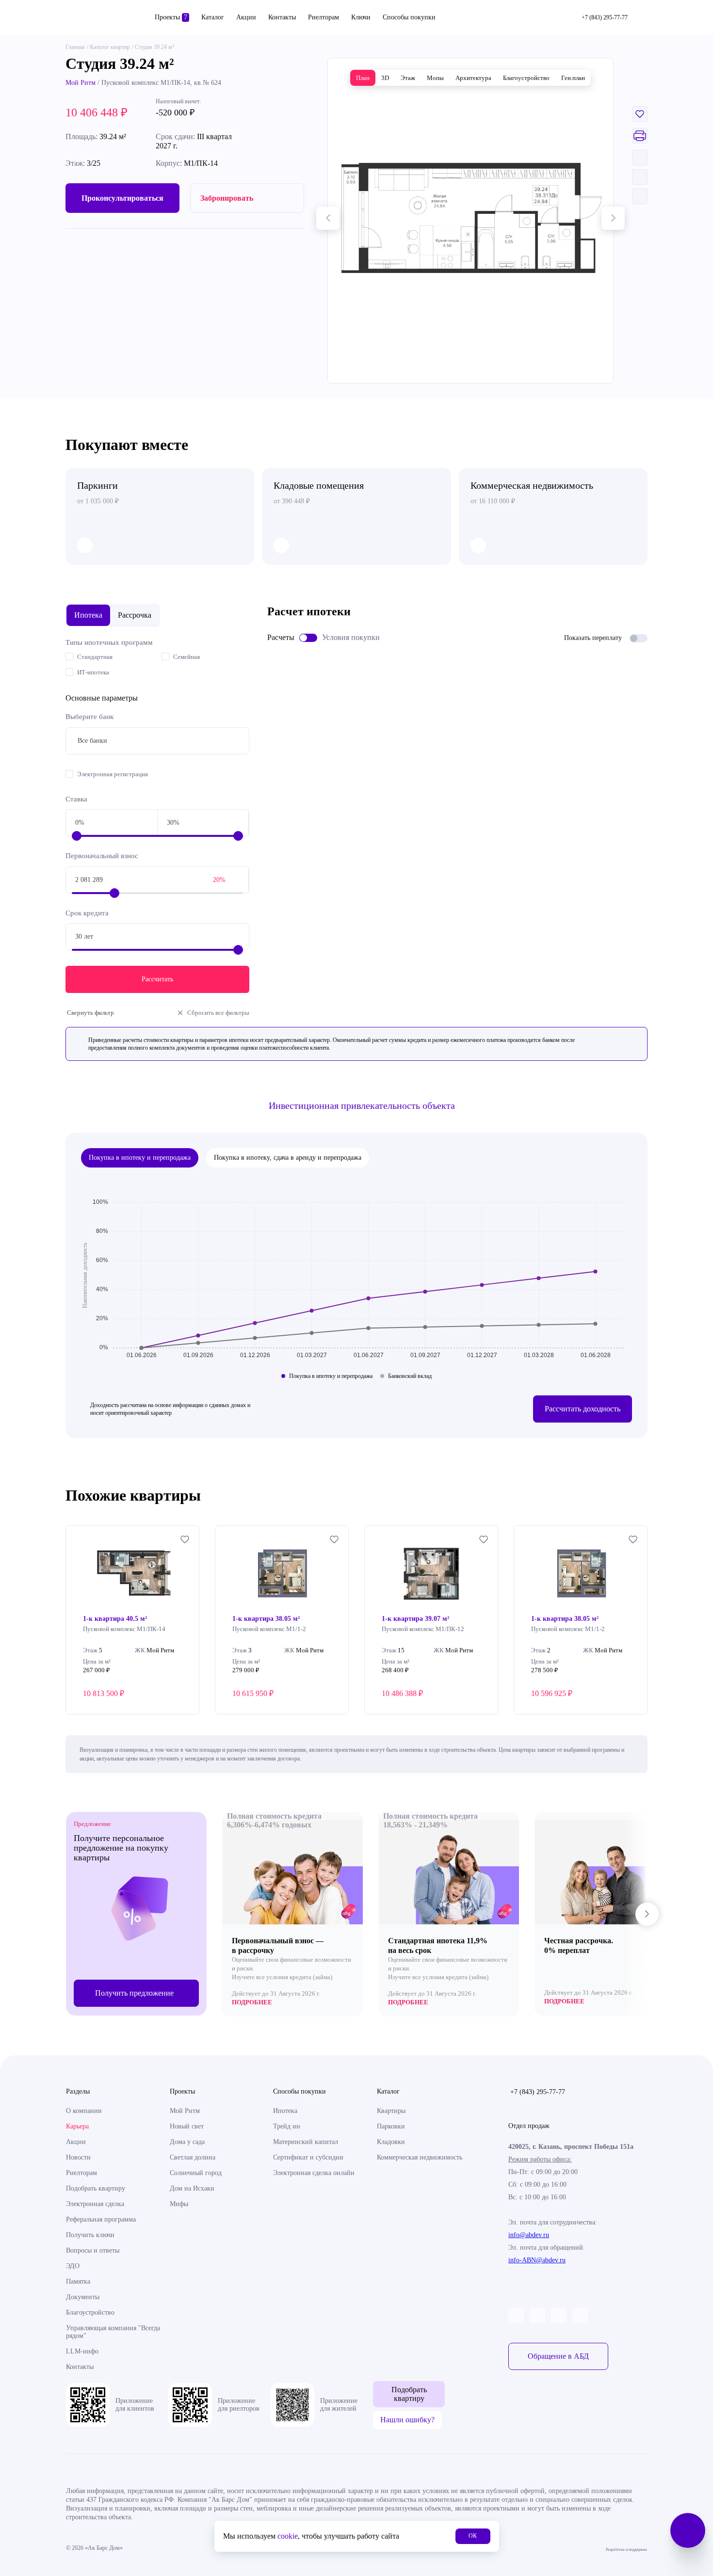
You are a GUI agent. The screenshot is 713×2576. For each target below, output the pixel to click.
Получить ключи (90, 2235)
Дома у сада (187, 2142)
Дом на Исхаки (192, 2188)
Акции (246, 17)
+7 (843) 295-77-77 (538, 2092)
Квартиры (391, 2111)
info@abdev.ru (529, 2235)
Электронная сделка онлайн (314, 2173)
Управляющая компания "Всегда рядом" (113, 2332)
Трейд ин (287, 2126)
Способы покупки (409, 17)
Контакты (282, 17)
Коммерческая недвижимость (420, 2157)
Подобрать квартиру (96, 2188)
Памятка (78, 2281)
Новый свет (187, 2126)
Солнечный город (196, 2173)
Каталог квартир (110, 47)
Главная (75, 47)
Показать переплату (593, 638)
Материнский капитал (306, 2142)
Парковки (391, 2126)
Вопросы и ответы (93, 2250)
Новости (78, 2157)
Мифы (179, 2204)
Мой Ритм (81, 83)
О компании (84, 2111)
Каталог (213, 17)
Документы (83, 2297)
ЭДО (73, 2266)
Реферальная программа (101, 2219)
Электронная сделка (95, 2204)
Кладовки (391, 2142)
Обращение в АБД (558, 2356)
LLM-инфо (82, 2351)
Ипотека (285, 2111)
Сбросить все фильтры (218, 1013)
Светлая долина (193, 2157)
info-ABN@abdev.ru (537, 2260)
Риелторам (324, 17)
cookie (288, 2536)
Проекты (171, 17)
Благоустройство (90, 2312)
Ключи (361, 17)
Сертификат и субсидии (308, 2157)
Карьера (77, 2126)
